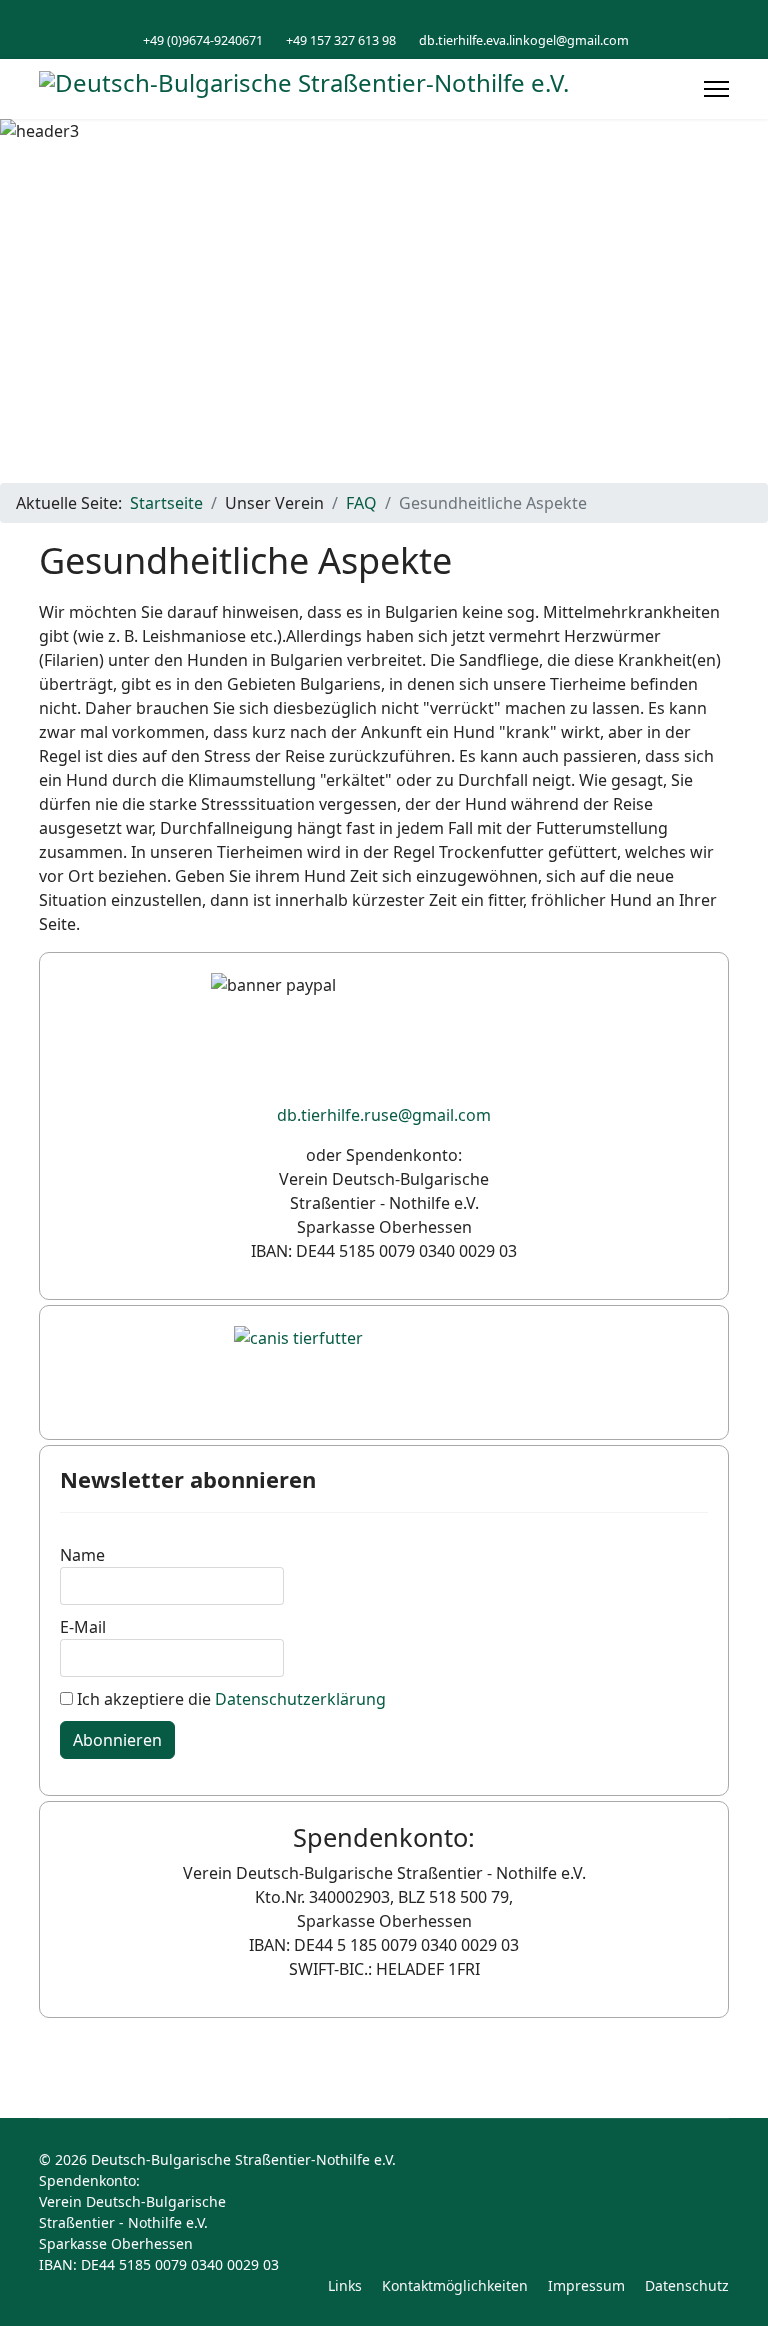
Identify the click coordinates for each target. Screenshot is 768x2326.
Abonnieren (117, 1740)
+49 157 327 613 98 (341, 40)
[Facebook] (384, 18)
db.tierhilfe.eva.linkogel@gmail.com (524, 40)
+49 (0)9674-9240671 (203, 40)
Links (345, 2285)
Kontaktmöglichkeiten (455, 2285)
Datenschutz (687, 2285)
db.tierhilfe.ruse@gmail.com (384, 1115)
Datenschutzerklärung (300, 1699)
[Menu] (716, 89)
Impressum (586, 2285)
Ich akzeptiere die (229, 1699)
